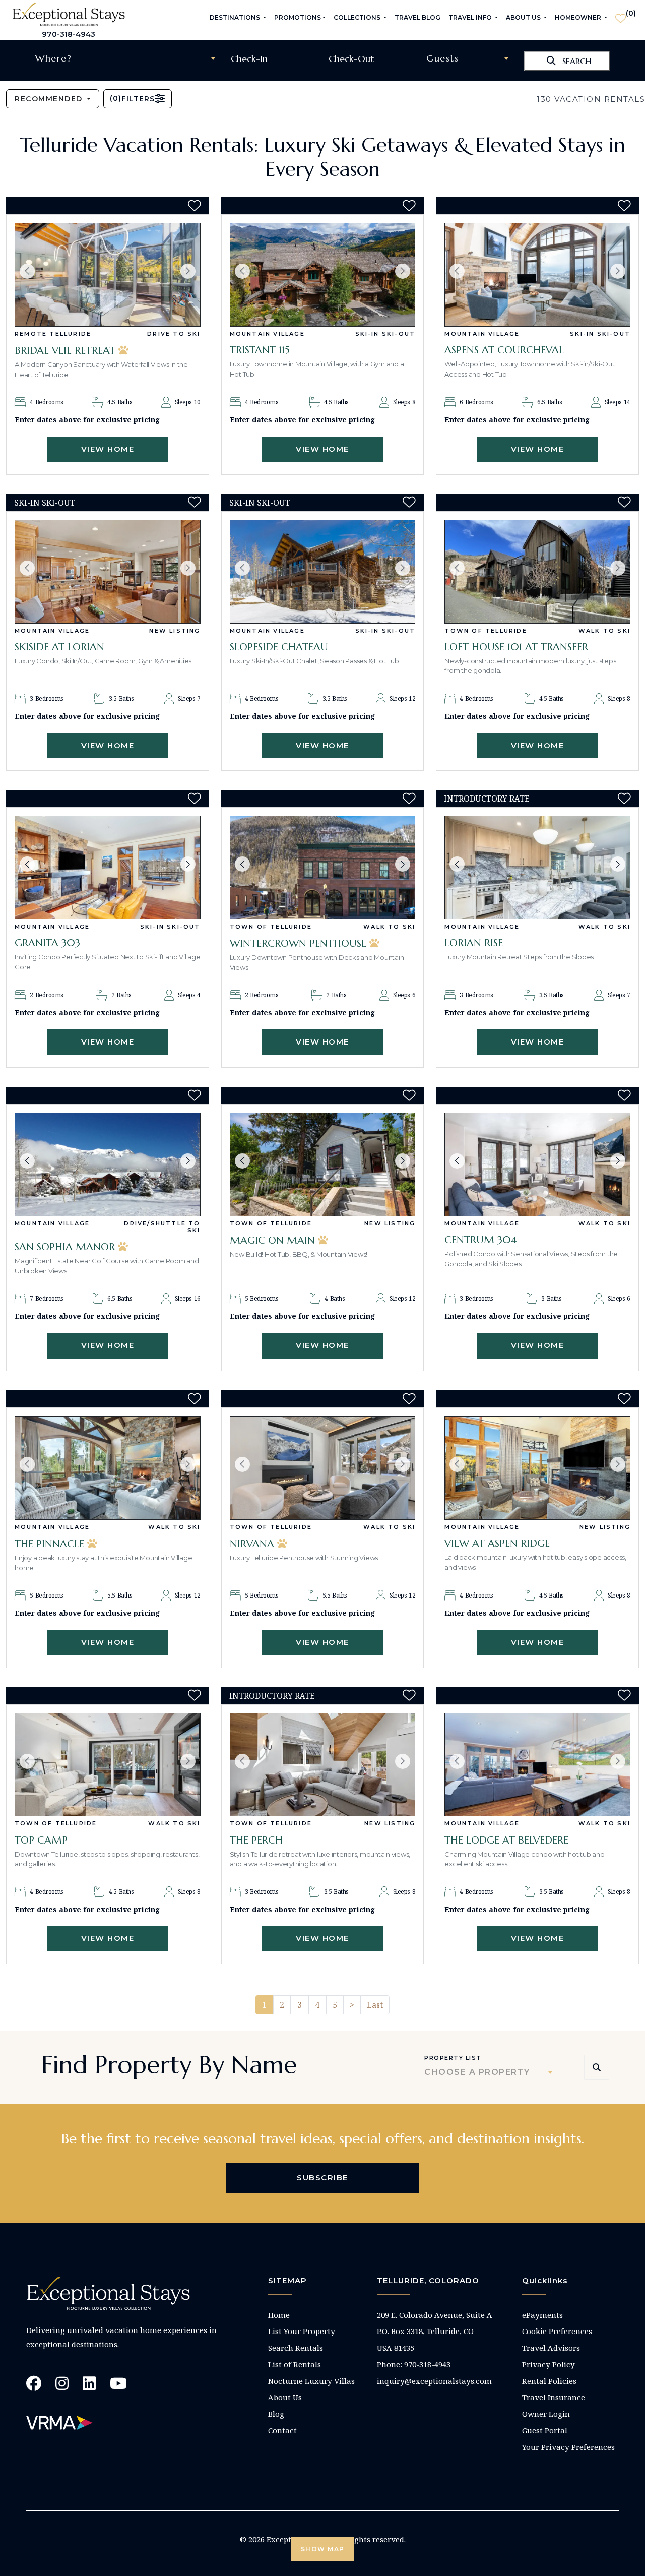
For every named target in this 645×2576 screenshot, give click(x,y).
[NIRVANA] (323, 1468)
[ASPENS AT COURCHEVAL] (537, 275)
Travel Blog (417, 17)
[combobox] (127, 58)
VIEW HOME (108, 449)
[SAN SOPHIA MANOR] (108, 1164)
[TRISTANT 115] (323, 275)
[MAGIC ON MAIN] (323, 1164)
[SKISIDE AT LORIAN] (108, 572)
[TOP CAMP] (108, 1765)
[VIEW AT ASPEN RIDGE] (537, 1468)
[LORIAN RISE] (537, 868)
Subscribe (322, 2178)
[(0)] (621, 14)
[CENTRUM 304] (537, 1164)
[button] (27, 271)
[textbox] (127, 58)
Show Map (323, 2549)
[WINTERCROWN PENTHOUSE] (323, 868)
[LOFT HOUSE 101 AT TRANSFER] (537, 572)
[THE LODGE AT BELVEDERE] (537, 1765)
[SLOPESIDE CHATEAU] (323, 572)
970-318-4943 (69, 34)
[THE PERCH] (323, 1765)
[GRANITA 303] (108, 868)
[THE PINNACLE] (108, 1468)
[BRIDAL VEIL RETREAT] (108, 275)
